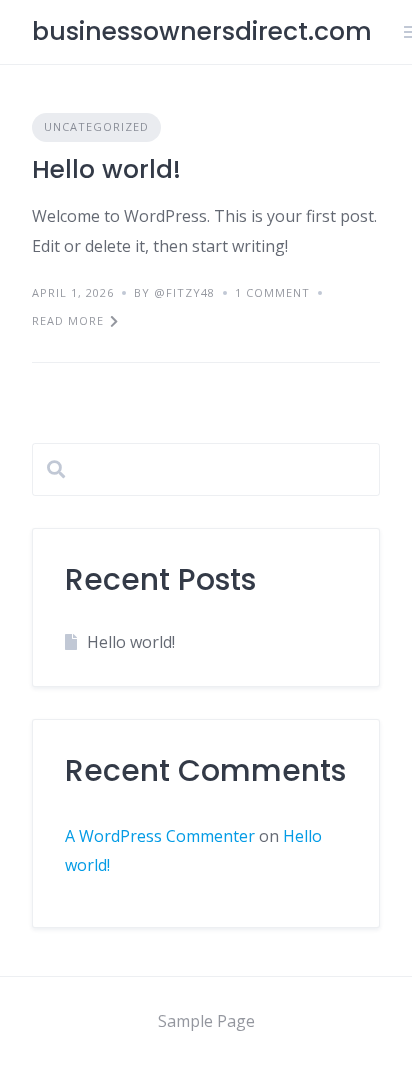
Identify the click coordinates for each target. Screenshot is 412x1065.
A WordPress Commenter (160, 836)
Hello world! (106, 169)
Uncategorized (96, 126)
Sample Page (206, 1021)
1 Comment (272, 292)
